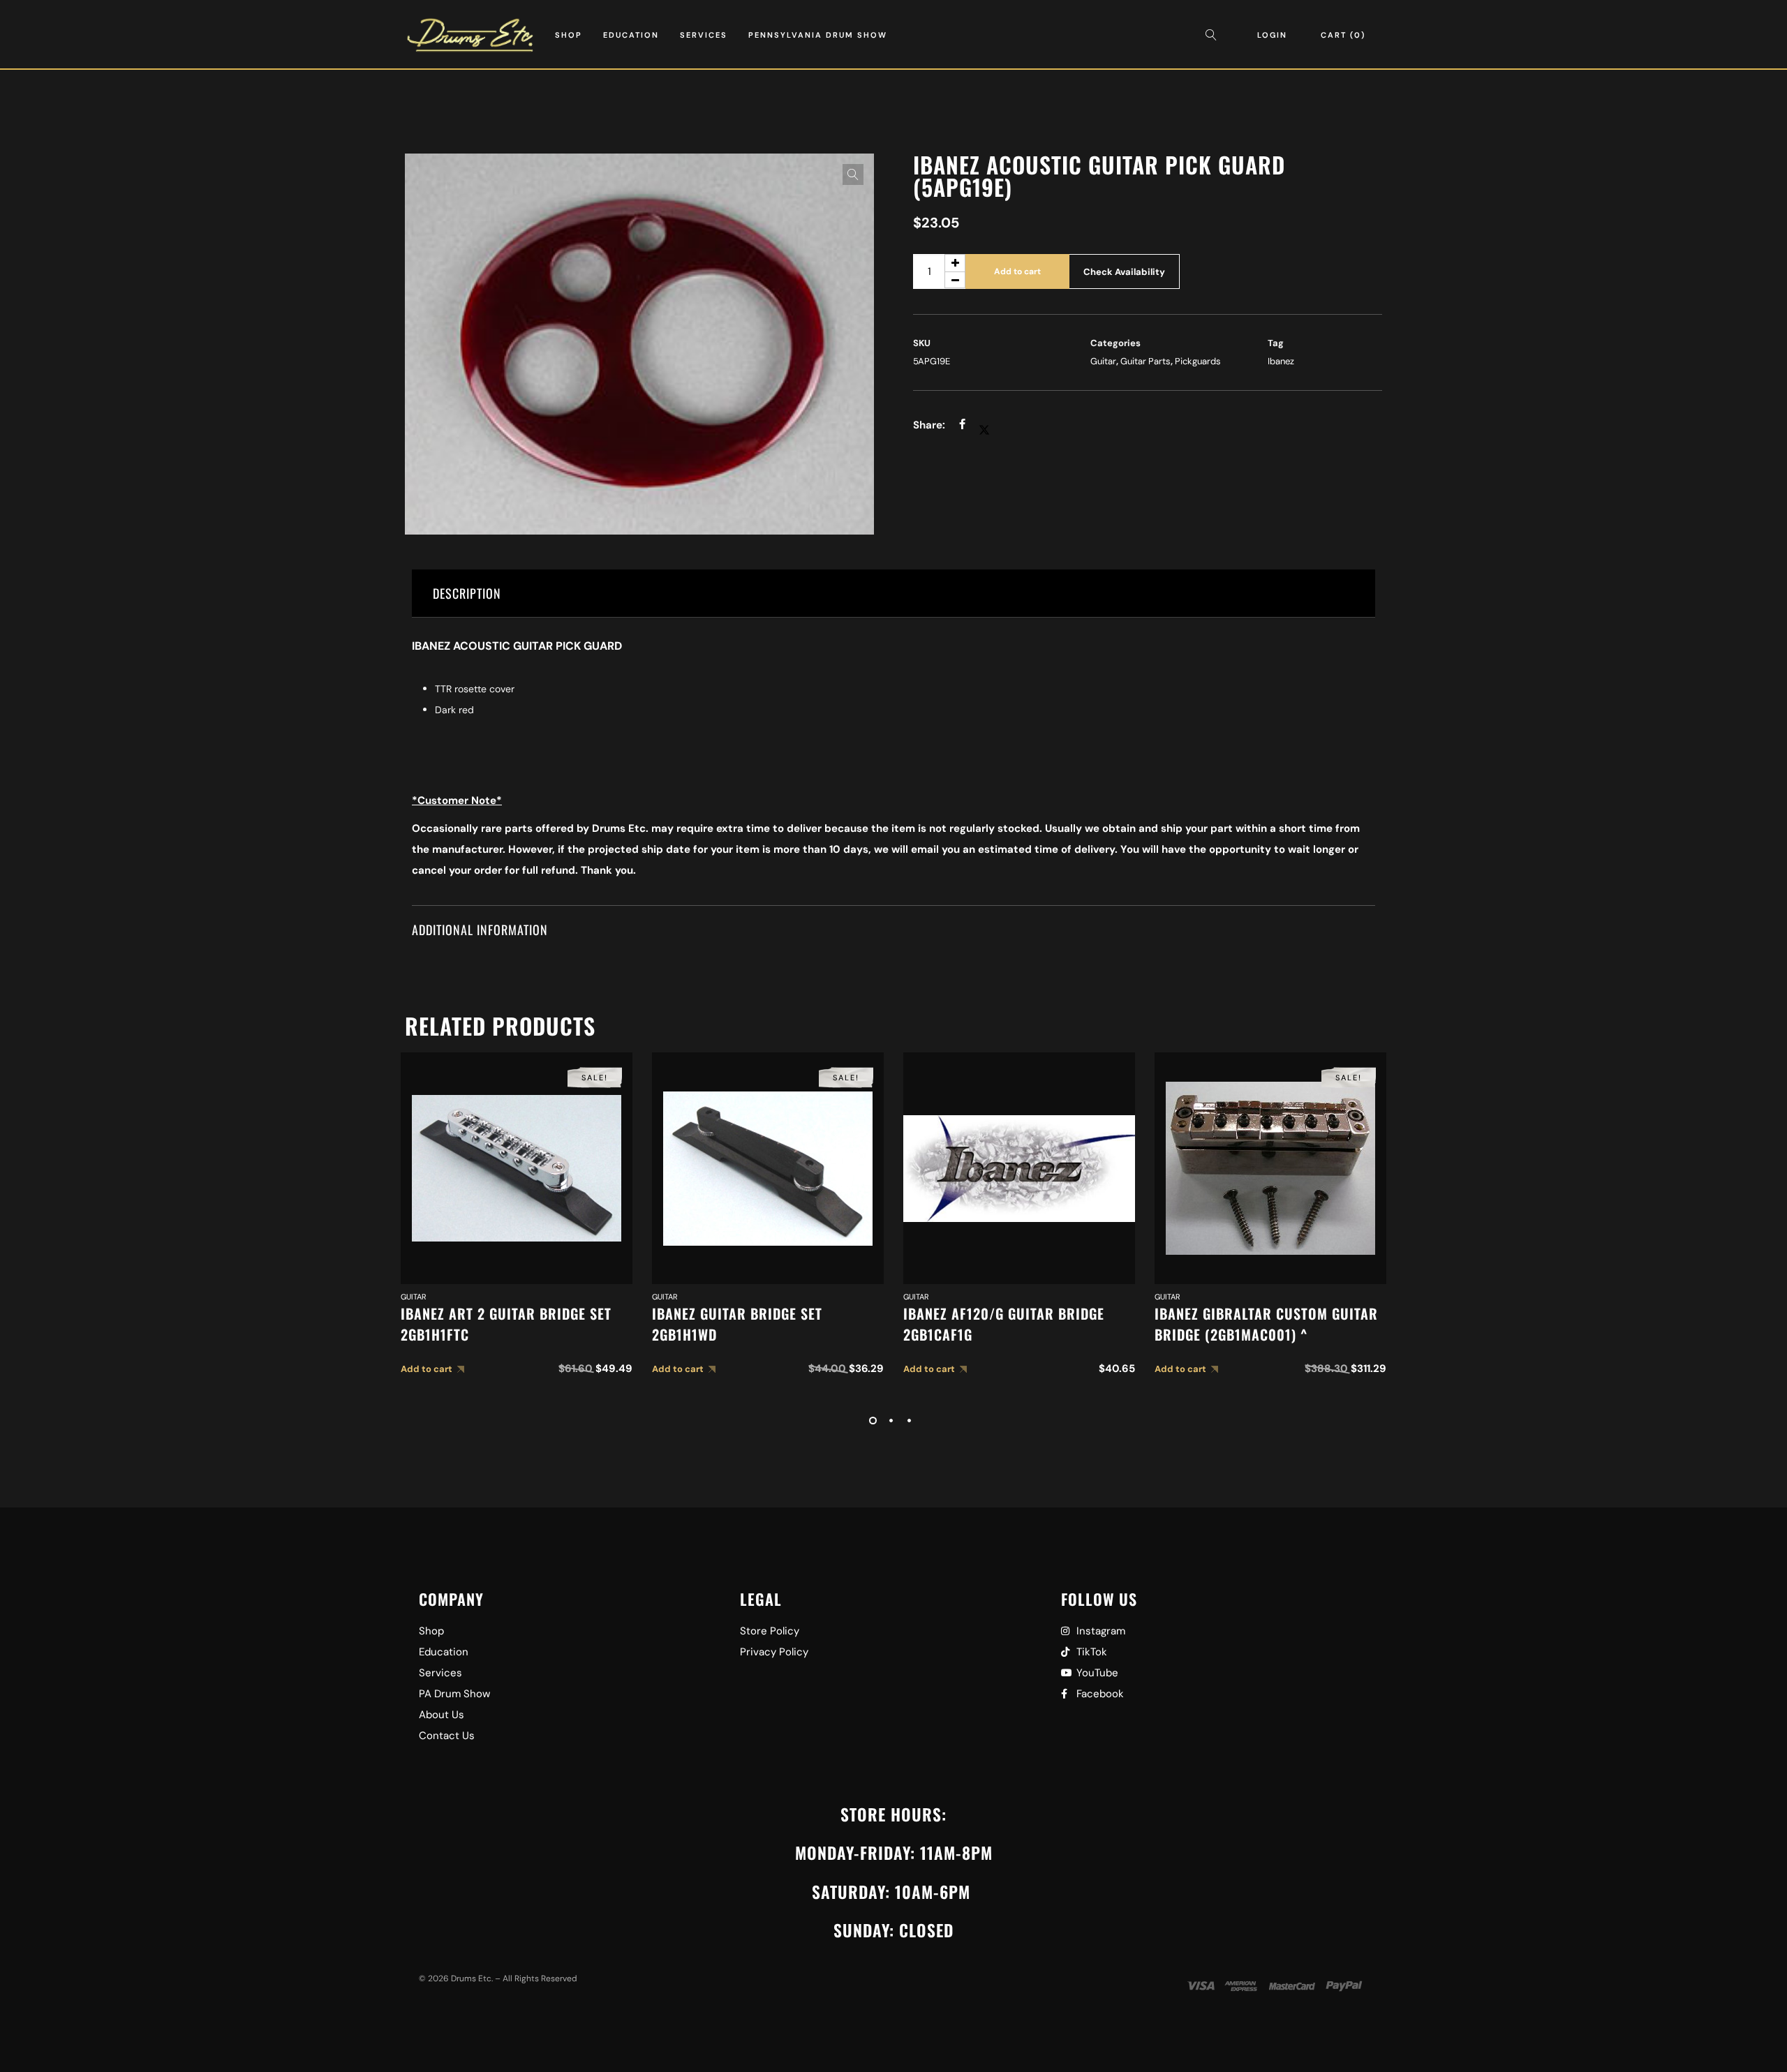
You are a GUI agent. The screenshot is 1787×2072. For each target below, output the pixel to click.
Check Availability (1124, 272)
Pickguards (1198, 361)
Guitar (1103, 361)
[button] (853, 174)
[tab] (893, 594)
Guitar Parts (1145, 361)
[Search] (1215, 35)
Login (1272, 35)
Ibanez (1281, 361)
